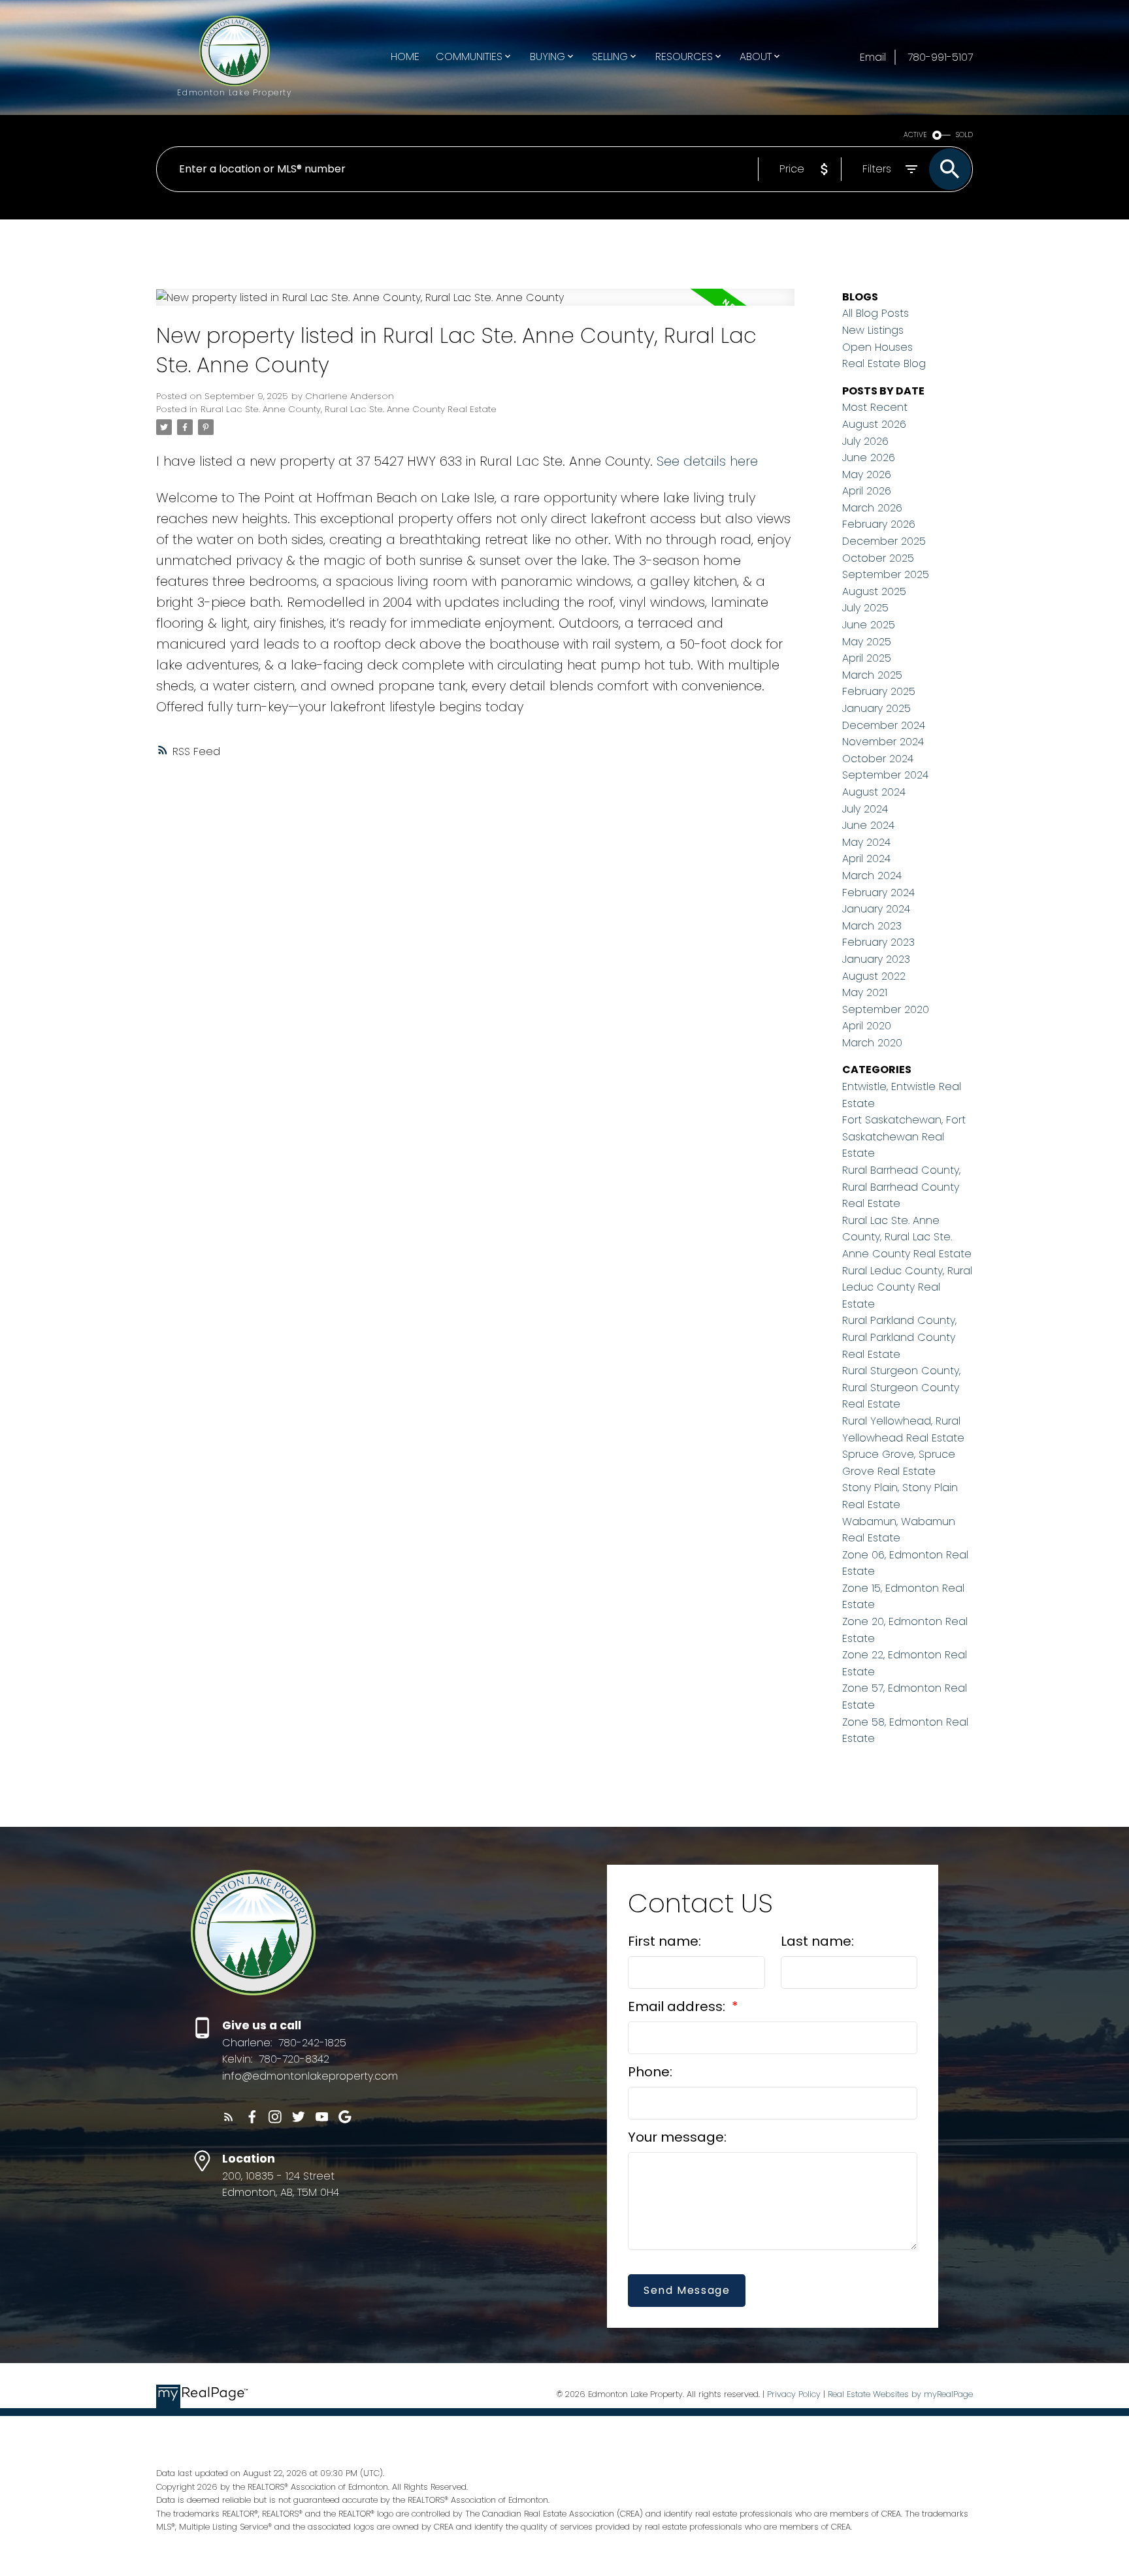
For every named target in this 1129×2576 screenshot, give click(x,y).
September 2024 (885, 775)
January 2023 (876, 959)
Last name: (817, 1941)
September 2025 (886, 574)
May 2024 (866, 842)
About (756, 56)
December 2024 (884, 725)
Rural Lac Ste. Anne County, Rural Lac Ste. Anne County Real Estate (349, 409)
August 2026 (874, 424)
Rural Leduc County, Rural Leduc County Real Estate (907, 1287)
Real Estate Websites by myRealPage (900, 2394)
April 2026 (867, 491)
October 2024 (878, 759)
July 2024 (865, 809)
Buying (548, 56)
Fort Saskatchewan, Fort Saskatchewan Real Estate (904, 1136)
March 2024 (872, 876)
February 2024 (878, 893)
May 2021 (865, 992)
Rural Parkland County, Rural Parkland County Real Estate (899, 1337)
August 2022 (874, 976)
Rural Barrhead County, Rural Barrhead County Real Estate (901, 1187)
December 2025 (884, 541)
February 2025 (879, 691)
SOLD (964, 135)
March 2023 (872, 926)
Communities (469, 56)
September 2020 (886, 1009)
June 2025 (869, 625)
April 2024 (866, 859)
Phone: (650, 2072)
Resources (684, 56)
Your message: (677, 2137)
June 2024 (868, 825)
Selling (610, 56)
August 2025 (874, 591)
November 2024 (883, 742)
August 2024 (874, 792)
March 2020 (872, 1043)
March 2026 (872, 508)
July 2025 (865, 608)
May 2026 (867, 475)
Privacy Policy (794, 2394)
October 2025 (878, 558)
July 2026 (865, 441)
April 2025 (867, 658)
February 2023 (878, 942)
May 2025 (867, 642)
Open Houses (877, 347)
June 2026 (869, 458)
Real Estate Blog (884, 363)
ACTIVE (915, 135)
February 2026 (879, 524)
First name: (664, 1941)
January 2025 (876, 708)
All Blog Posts (875, 313)
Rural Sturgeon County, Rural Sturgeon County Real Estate (901, 1387)
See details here (707, 461)
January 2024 (876, 909)
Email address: (678, 2006)
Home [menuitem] (405, 56)
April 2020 (867, 1026)
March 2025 (872, 675)
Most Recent (875, 407)
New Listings (873, 330)
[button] (229, 2117)
